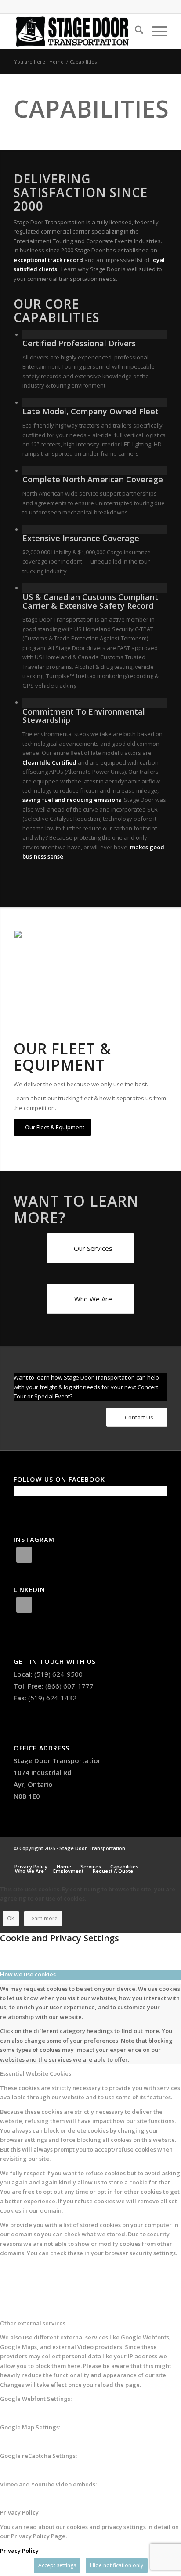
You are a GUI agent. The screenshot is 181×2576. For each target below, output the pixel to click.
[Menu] (155, 31)
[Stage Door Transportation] (75, 31)
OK (11, 1918)
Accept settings (57, 2565)
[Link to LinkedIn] (161, 1857)
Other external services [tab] (33, 2323)
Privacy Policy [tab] (19, 2512)
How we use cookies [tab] (28, 1974)
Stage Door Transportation (58, 1760)
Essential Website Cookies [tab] (36, 2073)
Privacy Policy (19, 2551)
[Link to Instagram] (134, 1857)
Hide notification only (117, 2565)
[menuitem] (135, 31)
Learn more (43, 1918)
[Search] (135, 31)
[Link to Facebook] (148, 1857)
